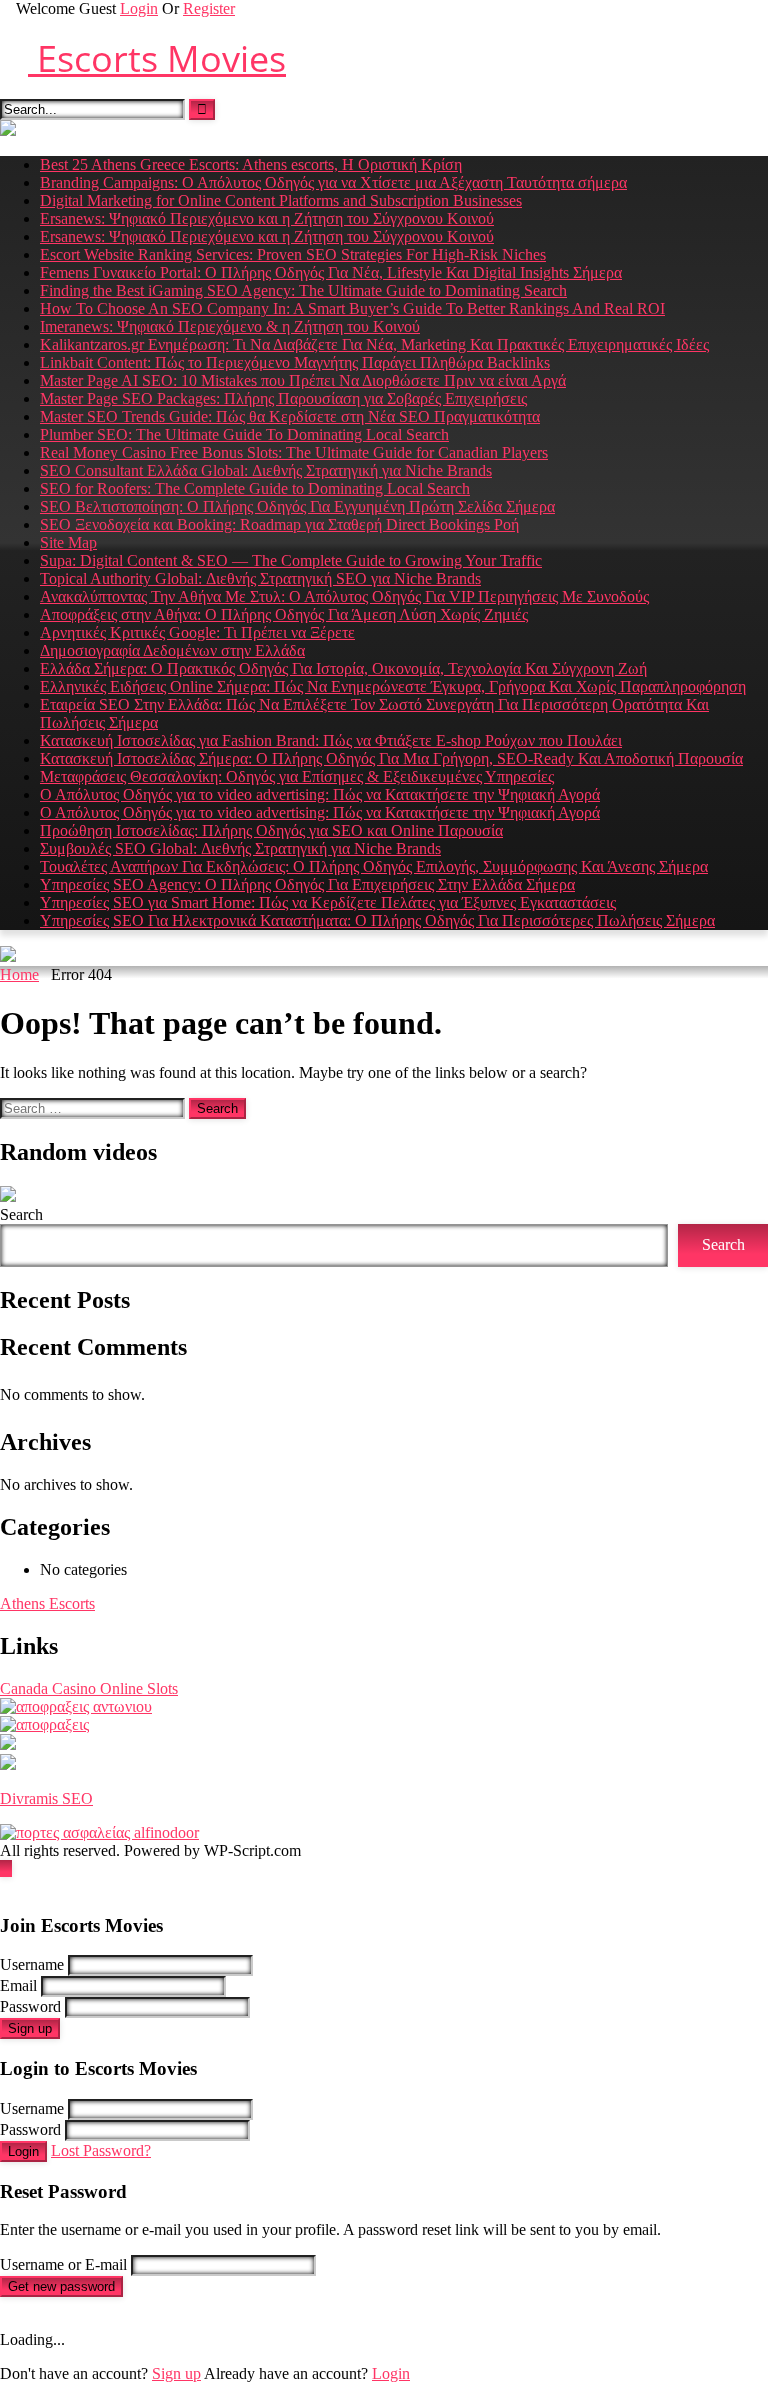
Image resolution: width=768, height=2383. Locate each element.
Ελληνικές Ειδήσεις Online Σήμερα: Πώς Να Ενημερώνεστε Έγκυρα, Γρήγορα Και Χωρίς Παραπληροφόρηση (393, 686)
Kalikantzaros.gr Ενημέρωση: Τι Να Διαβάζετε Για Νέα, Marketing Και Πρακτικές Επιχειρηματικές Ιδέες (374, 344)
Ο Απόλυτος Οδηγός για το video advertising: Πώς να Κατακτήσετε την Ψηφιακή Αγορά (320, 794)
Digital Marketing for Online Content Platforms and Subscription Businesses (281, 200)
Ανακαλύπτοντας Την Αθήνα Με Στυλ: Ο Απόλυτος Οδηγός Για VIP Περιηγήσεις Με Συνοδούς (344, 596)
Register (209, 8)
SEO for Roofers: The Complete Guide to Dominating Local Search (255, 488)
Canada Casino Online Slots (89, 1688)
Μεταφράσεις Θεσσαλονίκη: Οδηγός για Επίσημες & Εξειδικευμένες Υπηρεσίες (297, 776)
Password (30, 2006)
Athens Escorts (47, 1603)
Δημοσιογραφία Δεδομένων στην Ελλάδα (172, 650)
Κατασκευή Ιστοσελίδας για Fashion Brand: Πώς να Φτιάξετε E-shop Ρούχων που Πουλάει (331, 740)
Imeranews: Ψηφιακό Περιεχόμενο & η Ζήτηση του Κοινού (230, 326)
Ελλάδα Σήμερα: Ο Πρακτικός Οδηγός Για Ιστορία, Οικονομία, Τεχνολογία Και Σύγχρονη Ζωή (343, 668)
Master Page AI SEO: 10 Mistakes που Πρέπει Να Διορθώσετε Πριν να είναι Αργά (303, 380)
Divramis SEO (46, 1798)
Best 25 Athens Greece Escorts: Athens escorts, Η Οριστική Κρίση (251, 164)
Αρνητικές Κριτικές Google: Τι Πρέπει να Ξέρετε (197, 632)
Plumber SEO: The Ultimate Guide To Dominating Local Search (244, 434)
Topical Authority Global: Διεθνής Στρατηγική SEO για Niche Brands (260, 578)
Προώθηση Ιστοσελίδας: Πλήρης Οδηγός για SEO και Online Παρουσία (271, 830)
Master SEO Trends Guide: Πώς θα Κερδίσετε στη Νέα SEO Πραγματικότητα (290, 416)
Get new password (61, 2286)
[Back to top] (6, 1868)
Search (21, 1214)
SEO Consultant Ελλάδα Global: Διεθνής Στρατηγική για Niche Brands (266, 470)
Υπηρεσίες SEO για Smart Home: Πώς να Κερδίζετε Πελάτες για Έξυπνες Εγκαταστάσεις (328, 902)
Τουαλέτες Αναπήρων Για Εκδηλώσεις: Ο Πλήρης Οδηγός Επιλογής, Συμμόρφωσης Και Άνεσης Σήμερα (374, 866)
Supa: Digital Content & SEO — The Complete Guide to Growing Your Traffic (291, 560)
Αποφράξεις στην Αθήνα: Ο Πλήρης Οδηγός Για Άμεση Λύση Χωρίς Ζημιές (284, 614)
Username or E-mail (63, 2264)
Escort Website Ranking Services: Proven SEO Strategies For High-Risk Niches (293, 254)
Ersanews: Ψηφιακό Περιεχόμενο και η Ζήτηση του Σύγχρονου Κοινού (267, 218)
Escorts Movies (157, 58)
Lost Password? (101, 2150)
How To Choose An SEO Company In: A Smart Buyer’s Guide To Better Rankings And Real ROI (352, 308)
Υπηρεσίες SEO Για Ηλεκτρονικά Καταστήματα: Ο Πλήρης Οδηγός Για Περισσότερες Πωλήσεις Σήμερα (377, 920)
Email (18, 1985)
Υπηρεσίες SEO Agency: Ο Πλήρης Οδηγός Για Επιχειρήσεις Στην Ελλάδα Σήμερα (307, 884)
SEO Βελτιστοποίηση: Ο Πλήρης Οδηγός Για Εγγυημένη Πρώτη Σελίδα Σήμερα (297, 506)
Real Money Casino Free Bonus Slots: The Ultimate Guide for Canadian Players (294, 452)
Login (139, 8)
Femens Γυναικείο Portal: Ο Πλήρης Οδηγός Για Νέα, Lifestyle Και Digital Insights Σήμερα (331, 272)
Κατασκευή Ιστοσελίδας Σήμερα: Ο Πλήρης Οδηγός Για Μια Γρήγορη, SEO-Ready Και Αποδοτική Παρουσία (391, 758)
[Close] (6, 1886)
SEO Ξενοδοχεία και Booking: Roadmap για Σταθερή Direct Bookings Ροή (279, 524)
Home (19, 974)
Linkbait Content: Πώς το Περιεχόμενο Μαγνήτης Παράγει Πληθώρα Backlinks (295, 362)
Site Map (68, 542)
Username (32, 1964)
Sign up (30, 2028)
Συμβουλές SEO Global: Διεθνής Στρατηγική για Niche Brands (240, 848)
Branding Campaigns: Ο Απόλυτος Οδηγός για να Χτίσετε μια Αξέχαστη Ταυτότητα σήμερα (333, 182)
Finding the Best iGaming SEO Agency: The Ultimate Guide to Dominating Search (303, 290)
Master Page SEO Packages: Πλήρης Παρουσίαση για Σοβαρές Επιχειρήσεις (283, 398)
